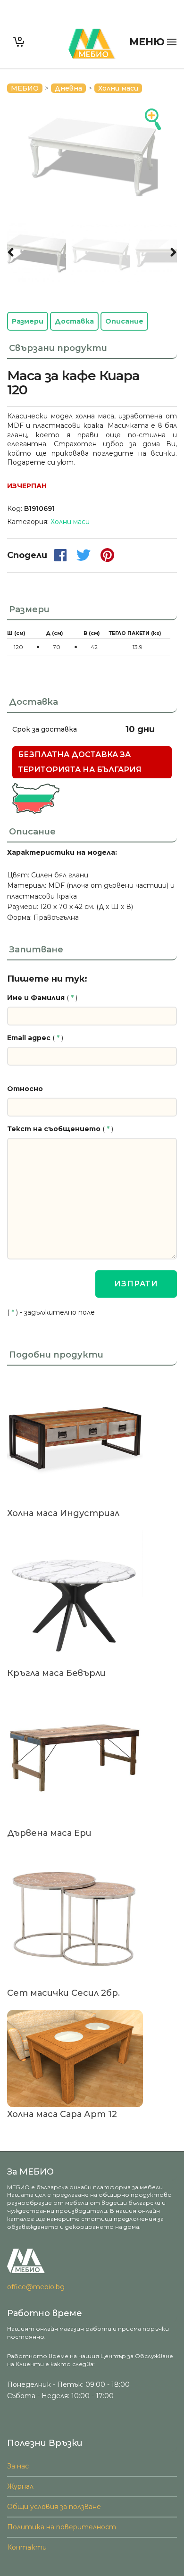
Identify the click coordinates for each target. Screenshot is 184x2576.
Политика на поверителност (62, 2527)
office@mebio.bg (36, 2287)
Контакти (27, 2547)
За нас (18, 2466)
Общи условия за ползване (54, 2507)
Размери (28, 321)
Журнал (20, 2486)
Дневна (68, 88)
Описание (124, 321)
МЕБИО (25, 88)
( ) (42, 998)
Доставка (74, 321)
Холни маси (118, 88)
